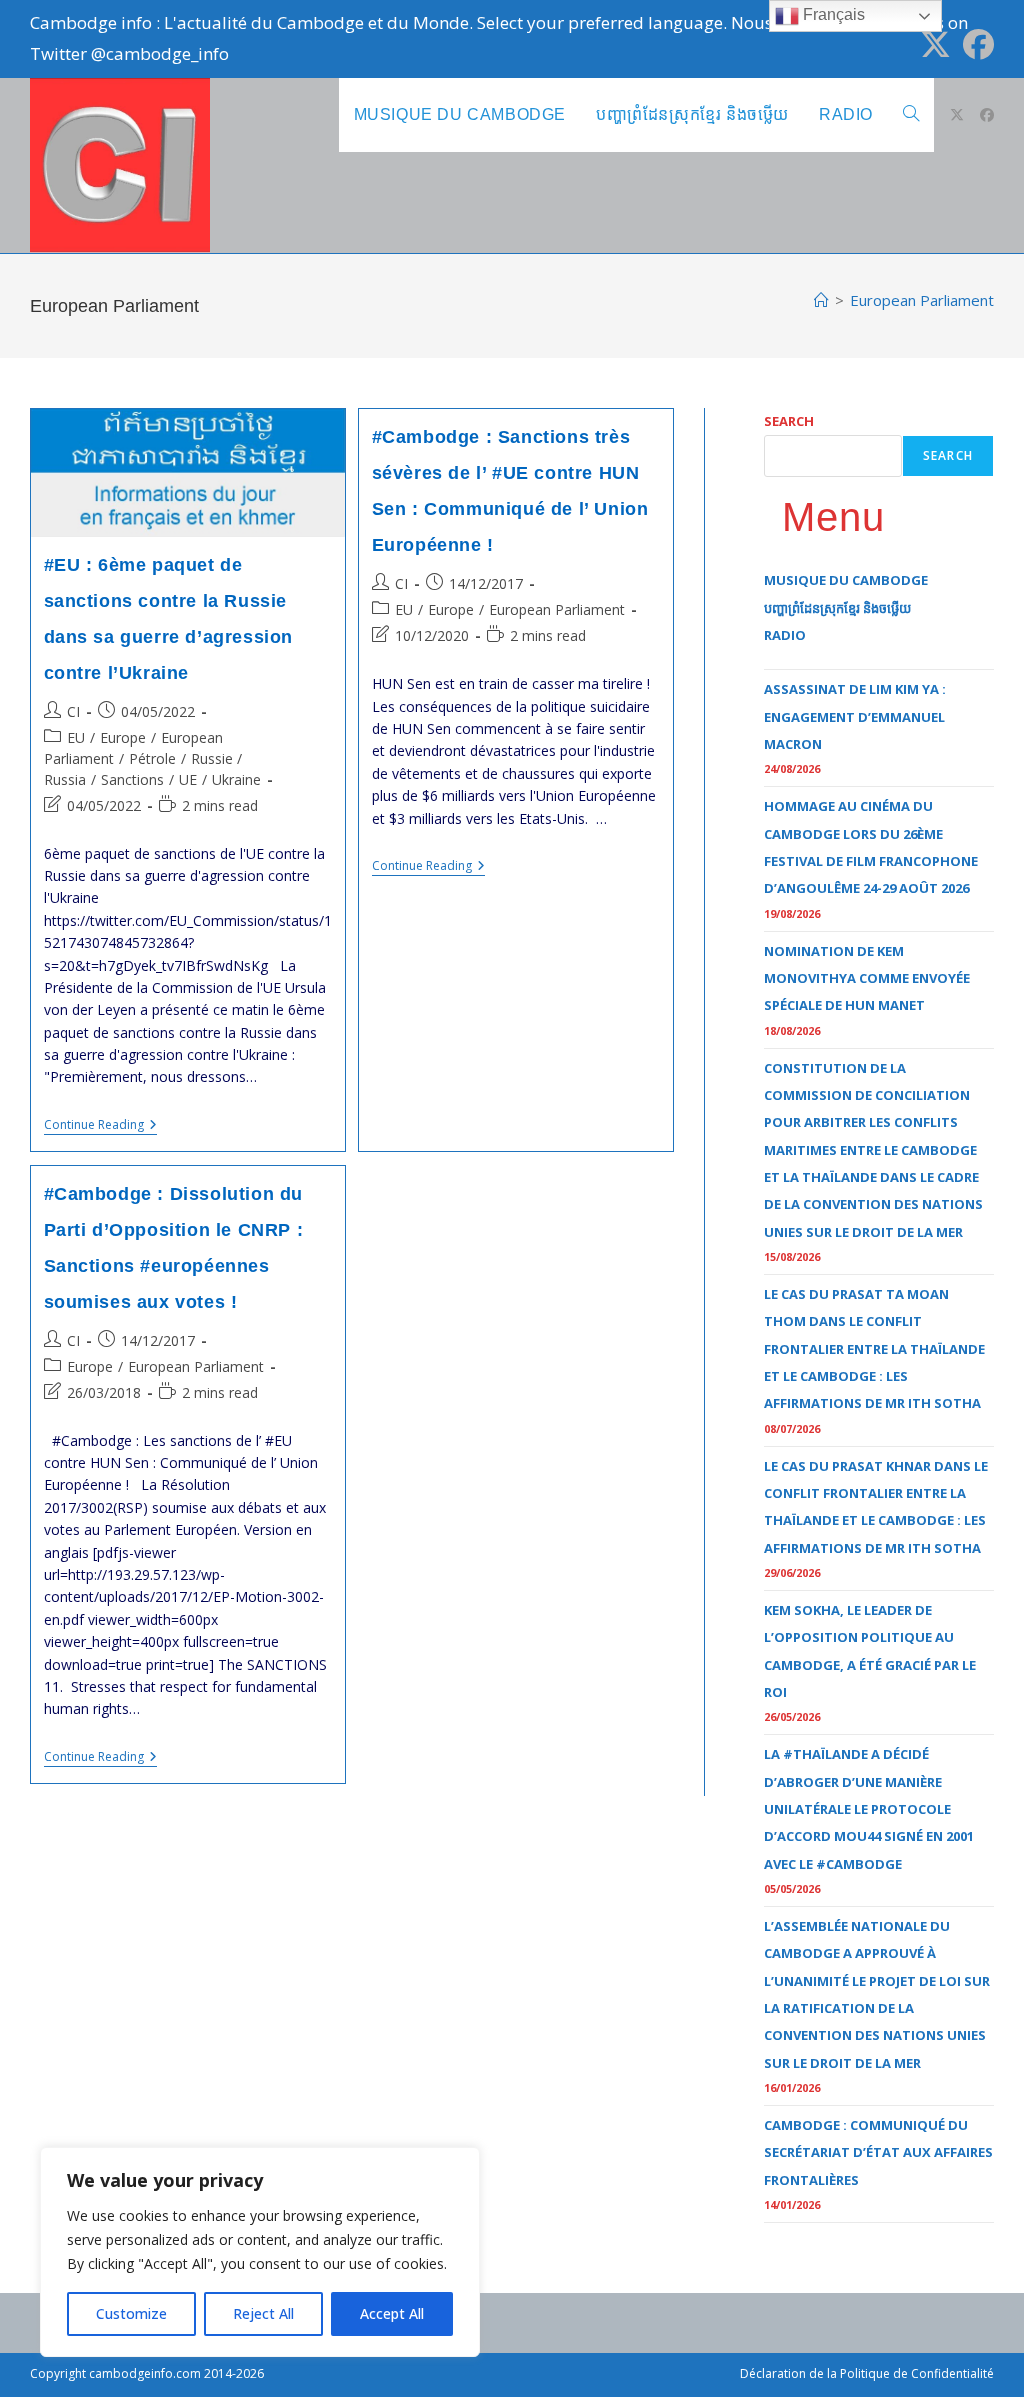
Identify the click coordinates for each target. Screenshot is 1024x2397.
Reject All (263, 2313)
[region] (260, 2252)
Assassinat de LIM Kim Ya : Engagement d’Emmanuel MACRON (855, 716)
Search (789, 421)
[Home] (821, 300)
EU (76, 737)
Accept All (392, 2313)
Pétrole (152, 758)
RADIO (785, 635)
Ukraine (236, 779)
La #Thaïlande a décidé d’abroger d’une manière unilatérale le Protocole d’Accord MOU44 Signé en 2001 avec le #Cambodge (869, 1808)
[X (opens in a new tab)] (935, 44)
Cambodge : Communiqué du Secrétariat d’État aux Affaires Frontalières (878, 2152)
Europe (123, 737)
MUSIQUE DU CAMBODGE (846, 580)
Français (832, 14)
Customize (131, 2313)
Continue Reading (100, 1126)
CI (73, 711)
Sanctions (132, 779)
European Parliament (922, 300)
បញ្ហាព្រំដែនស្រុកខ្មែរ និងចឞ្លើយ (837, 608)
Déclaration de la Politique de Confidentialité (867, 2373)
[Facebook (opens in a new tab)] (975, 44)
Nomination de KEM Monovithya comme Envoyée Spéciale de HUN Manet (867, 978)
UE (188, 779)
